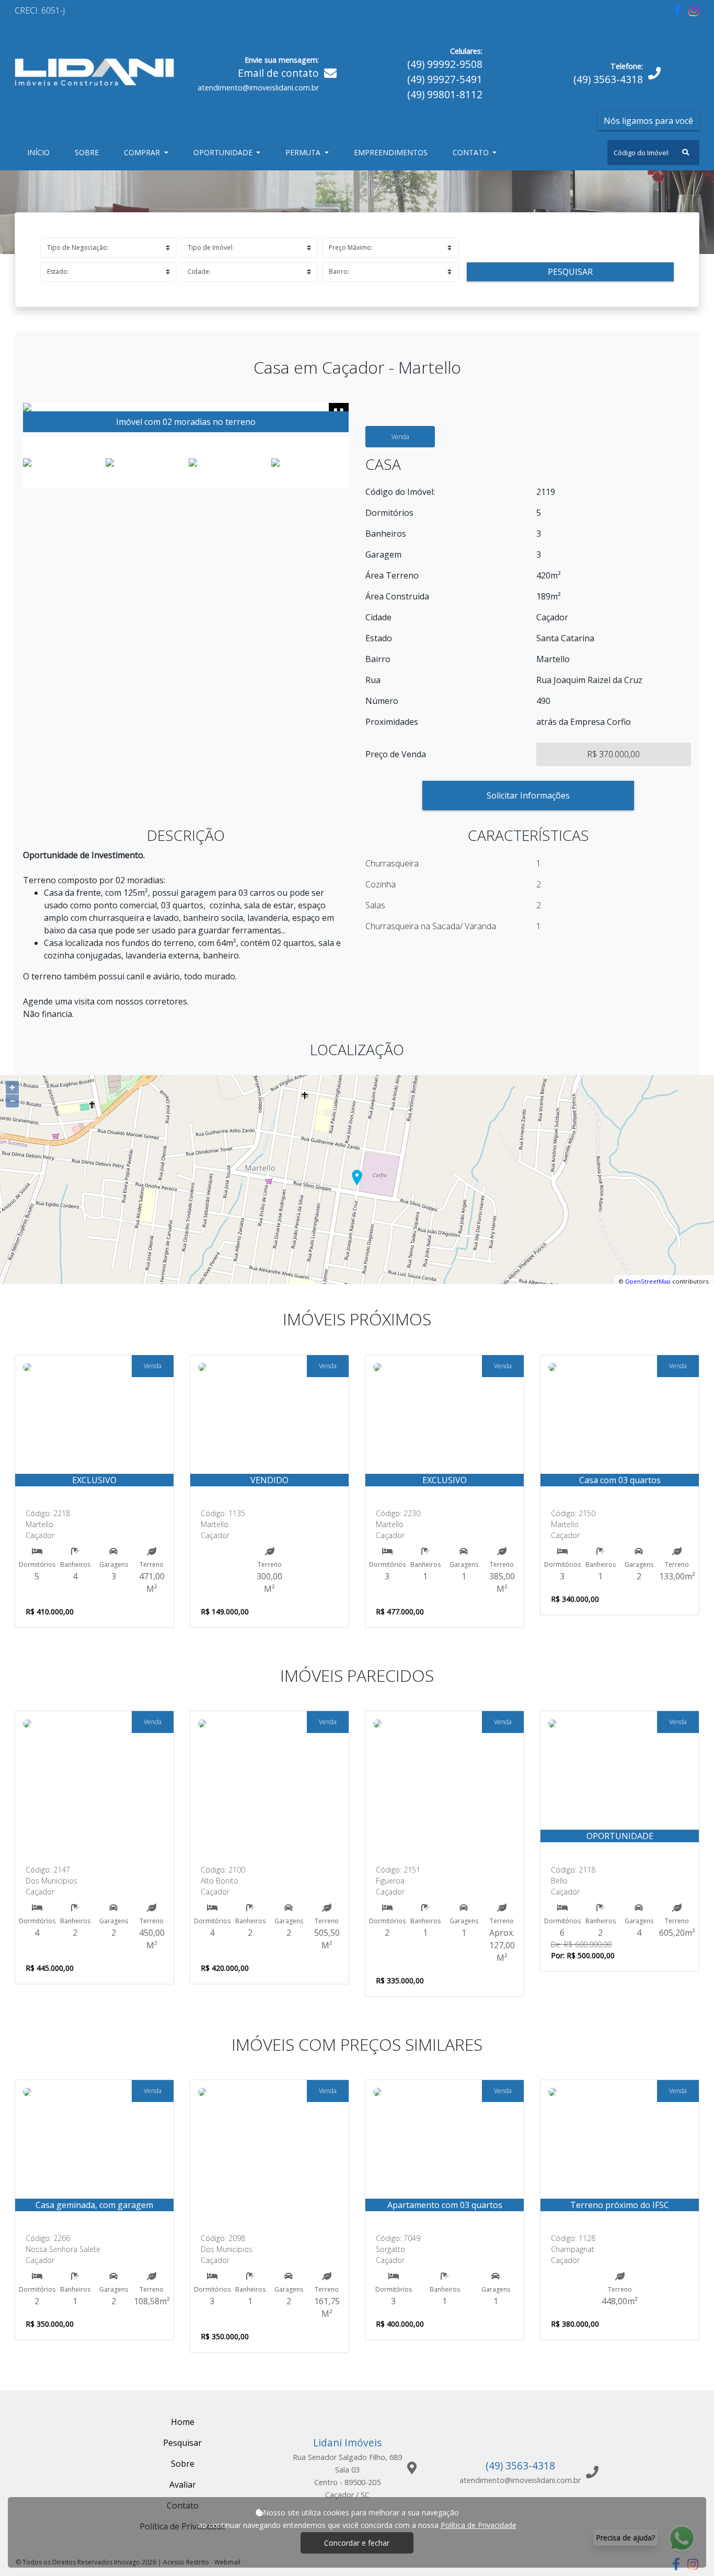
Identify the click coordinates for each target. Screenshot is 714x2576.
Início (41, 152)
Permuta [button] (304, 152)
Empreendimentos (391, 152)
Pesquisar (570, 272)
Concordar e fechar (357, 2543)
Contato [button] (472, 152)
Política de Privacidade (479, 2525)
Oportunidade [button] (224, 152)
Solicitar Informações (528, 795)
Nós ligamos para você (648, 121)
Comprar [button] (143, 152)
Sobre (89, 152)
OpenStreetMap (648, 1281)
